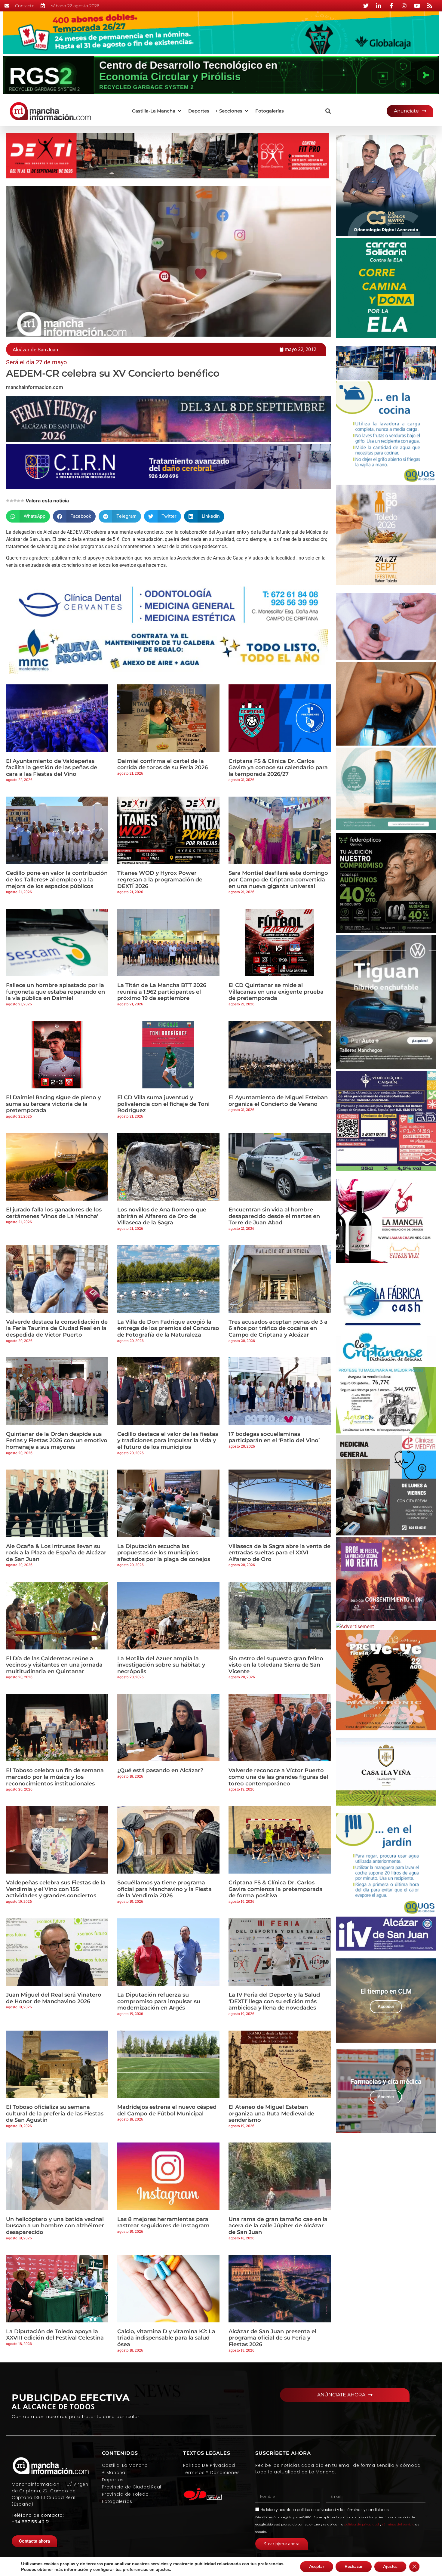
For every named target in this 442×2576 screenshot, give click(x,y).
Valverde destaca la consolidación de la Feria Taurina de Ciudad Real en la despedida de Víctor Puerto (57, 1328)
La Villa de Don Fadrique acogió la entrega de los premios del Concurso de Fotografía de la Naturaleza (168, 1328)
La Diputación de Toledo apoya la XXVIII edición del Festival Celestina (55, 2335)
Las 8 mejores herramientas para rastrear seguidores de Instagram (163, 2223)
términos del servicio (398, 2524)
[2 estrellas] (11, 501)
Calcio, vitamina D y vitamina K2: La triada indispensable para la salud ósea (166, 2338)
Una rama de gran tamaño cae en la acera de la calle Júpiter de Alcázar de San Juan (278, 2226)
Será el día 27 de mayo (36, 362)
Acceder (386, 2007)
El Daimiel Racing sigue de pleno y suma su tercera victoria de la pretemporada (53, 1104)
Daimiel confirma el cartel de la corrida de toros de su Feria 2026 (163, 764)
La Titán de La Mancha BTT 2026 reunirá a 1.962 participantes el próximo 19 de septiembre (162, 992)
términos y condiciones (368, 2510)
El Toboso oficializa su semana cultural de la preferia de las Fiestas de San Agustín (55, 2113)
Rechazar (354, 2567)
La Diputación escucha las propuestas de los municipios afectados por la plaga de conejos (164, 1553)
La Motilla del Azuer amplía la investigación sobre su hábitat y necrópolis (161, 1665)
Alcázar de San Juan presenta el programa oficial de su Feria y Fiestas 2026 (272, 2338)
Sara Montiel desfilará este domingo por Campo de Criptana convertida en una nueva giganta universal (278, 879)
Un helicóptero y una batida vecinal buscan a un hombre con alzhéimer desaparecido (55, 2226)
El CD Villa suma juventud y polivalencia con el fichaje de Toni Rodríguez (163, 1104)
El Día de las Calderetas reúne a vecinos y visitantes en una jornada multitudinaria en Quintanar (54, 1665)
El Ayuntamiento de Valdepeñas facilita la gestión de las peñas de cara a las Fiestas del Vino (52, 768)
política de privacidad (316, 2510)
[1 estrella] (8, 501)
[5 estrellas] (22, 501)
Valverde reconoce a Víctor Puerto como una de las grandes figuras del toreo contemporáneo (278, 1777)
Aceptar (317, 2567)
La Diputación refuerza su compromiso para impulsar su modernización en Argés (159, 2001)
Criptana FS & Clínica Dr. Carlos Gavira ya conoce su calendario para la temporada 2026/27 (278, 768)
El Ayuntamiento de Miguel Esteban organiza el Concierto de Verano (278, 1101)
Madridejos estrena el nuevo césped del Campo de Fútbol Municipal (167, 2110)
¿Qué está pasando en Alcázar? (160, 1770)
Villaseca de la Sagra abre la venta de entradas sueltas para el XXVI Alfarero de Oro (279, 1553)
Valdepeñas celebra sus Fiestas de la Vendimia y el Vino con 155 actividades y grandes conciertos (56, 1889)
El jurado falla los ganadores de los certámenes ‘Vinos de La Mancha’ (54, 1213)
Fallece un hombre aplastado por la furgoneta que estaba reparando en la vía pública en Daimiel (55, 992)
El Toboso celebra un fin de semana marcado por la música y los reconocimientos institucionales (55, 1777)
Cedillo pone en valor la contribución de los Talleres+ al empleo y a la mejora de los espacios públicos (57, 879)
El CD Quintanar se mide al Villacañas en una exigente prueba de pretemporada (276, 992)
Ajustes (390, 2567)
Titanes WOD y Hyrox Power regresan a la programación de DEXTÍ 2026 (160, 879)
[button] (157, 111)
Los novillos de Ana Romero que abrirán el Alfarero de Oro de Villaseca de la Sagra (162, 1216)
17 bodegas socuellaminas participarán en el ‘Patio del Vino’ (274, 1437)
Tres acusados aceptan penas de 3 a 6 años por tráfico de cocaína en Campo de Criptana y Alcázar (278, 1328)
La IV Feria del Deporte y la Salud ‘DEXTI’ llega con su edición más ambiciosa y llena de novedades (274, 2001)
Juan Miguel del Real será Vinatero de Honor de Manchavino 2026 (54, 1998)
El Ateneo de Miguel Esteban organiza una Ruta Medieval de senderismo (271, 2113)
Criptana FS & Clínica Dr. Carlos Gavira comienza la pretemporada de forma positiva (276, 1889)
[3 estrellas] (15, 501)
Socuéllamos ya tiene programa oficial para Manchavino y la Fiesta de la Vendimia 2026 (164, 1889)
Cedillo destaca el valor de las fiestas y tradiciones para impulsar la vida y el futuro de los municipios (168, 1441)
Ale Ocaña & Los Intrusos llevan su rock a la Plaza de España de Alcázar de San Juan (56, 1553)
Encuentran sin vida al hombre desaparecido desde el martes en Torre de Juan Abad (274, 1216)
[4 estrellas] (19, 501)
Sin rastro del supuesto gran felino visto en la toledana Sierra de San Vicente (276, 1665)
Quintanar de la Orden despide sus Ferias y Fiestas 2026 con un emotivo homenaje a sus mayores (57, 1441)
